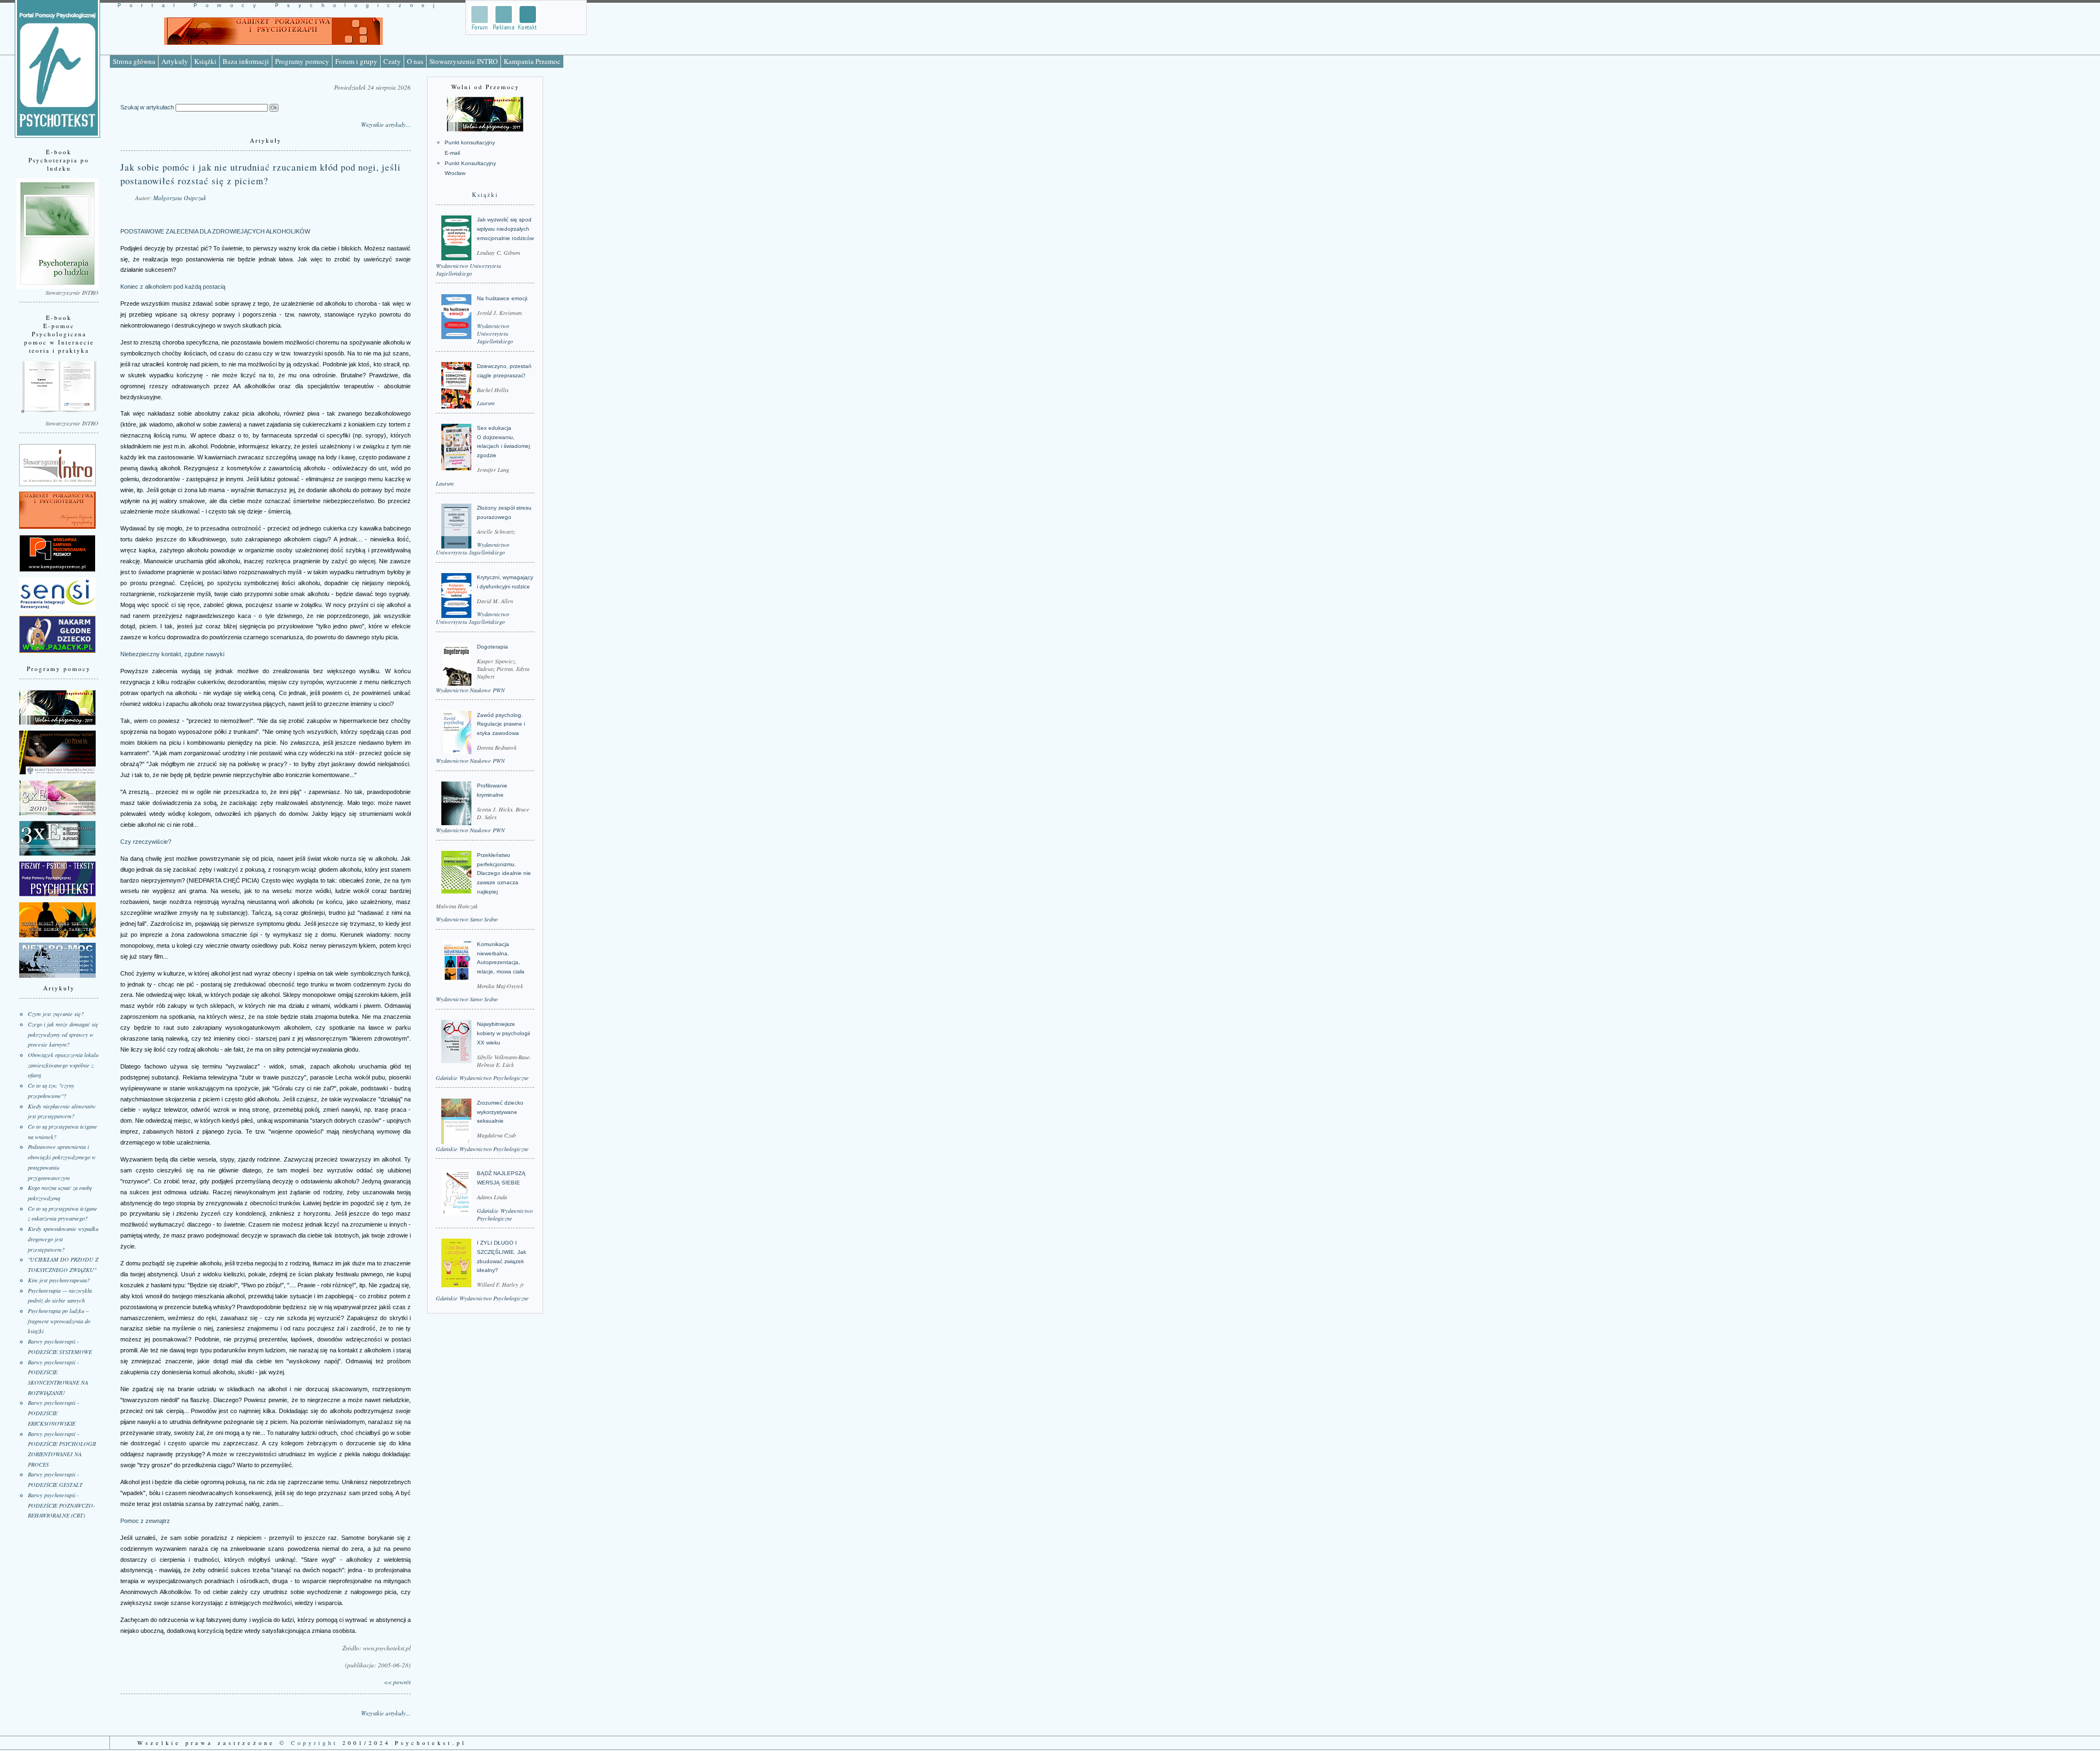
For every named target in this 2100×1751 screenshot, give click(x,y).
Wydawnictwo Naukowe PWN (470, 690)
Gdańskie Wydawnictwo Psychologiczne (482, 1078)
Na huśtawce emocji (502, 298)
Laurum (486, 403)
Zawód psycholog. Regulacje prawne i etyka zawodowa (501, 724)
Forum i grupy (356, 61)
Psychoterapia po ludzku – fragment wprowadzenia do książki (59, 1321)
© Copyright (309, 1743)
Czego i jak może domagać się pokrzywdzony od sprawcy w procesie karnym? (63, 1034)
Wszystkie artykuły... (386, 124)
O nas (415, 61)
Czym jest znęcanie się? (56, 1014)
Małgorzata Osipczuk (180, 198)
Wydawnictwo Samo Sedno (467, 919)
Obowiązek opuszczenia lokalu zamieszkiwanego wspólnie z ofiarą (63, 1065)
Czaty (392, 61)
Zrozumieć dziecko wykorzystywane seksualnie (500, 1112)
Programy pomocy (302, 61)
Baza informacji (246, 61)
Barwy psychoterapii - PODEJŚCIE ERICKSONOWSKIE (53, 1413)
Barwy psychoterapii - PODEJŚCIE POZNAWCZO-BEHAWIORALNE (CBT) (61, 1505)
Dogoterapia (492, 647)
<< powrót (397, 1682)
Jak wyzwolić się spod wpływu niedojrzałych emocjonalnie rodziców (505, 229)
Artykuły (175, 61)
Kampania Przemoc (532, 61)
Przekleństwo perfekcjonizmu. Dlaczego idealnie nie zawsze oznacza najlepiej (504, 873)
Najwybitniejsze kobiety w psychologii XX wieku (503, 1033)
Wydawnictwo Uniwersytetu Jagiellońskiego (468, 270)
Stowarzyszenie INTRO (463, 61)
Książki (205, 61)
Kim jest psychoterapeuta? (59, 1280)
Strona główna (134, 61)
